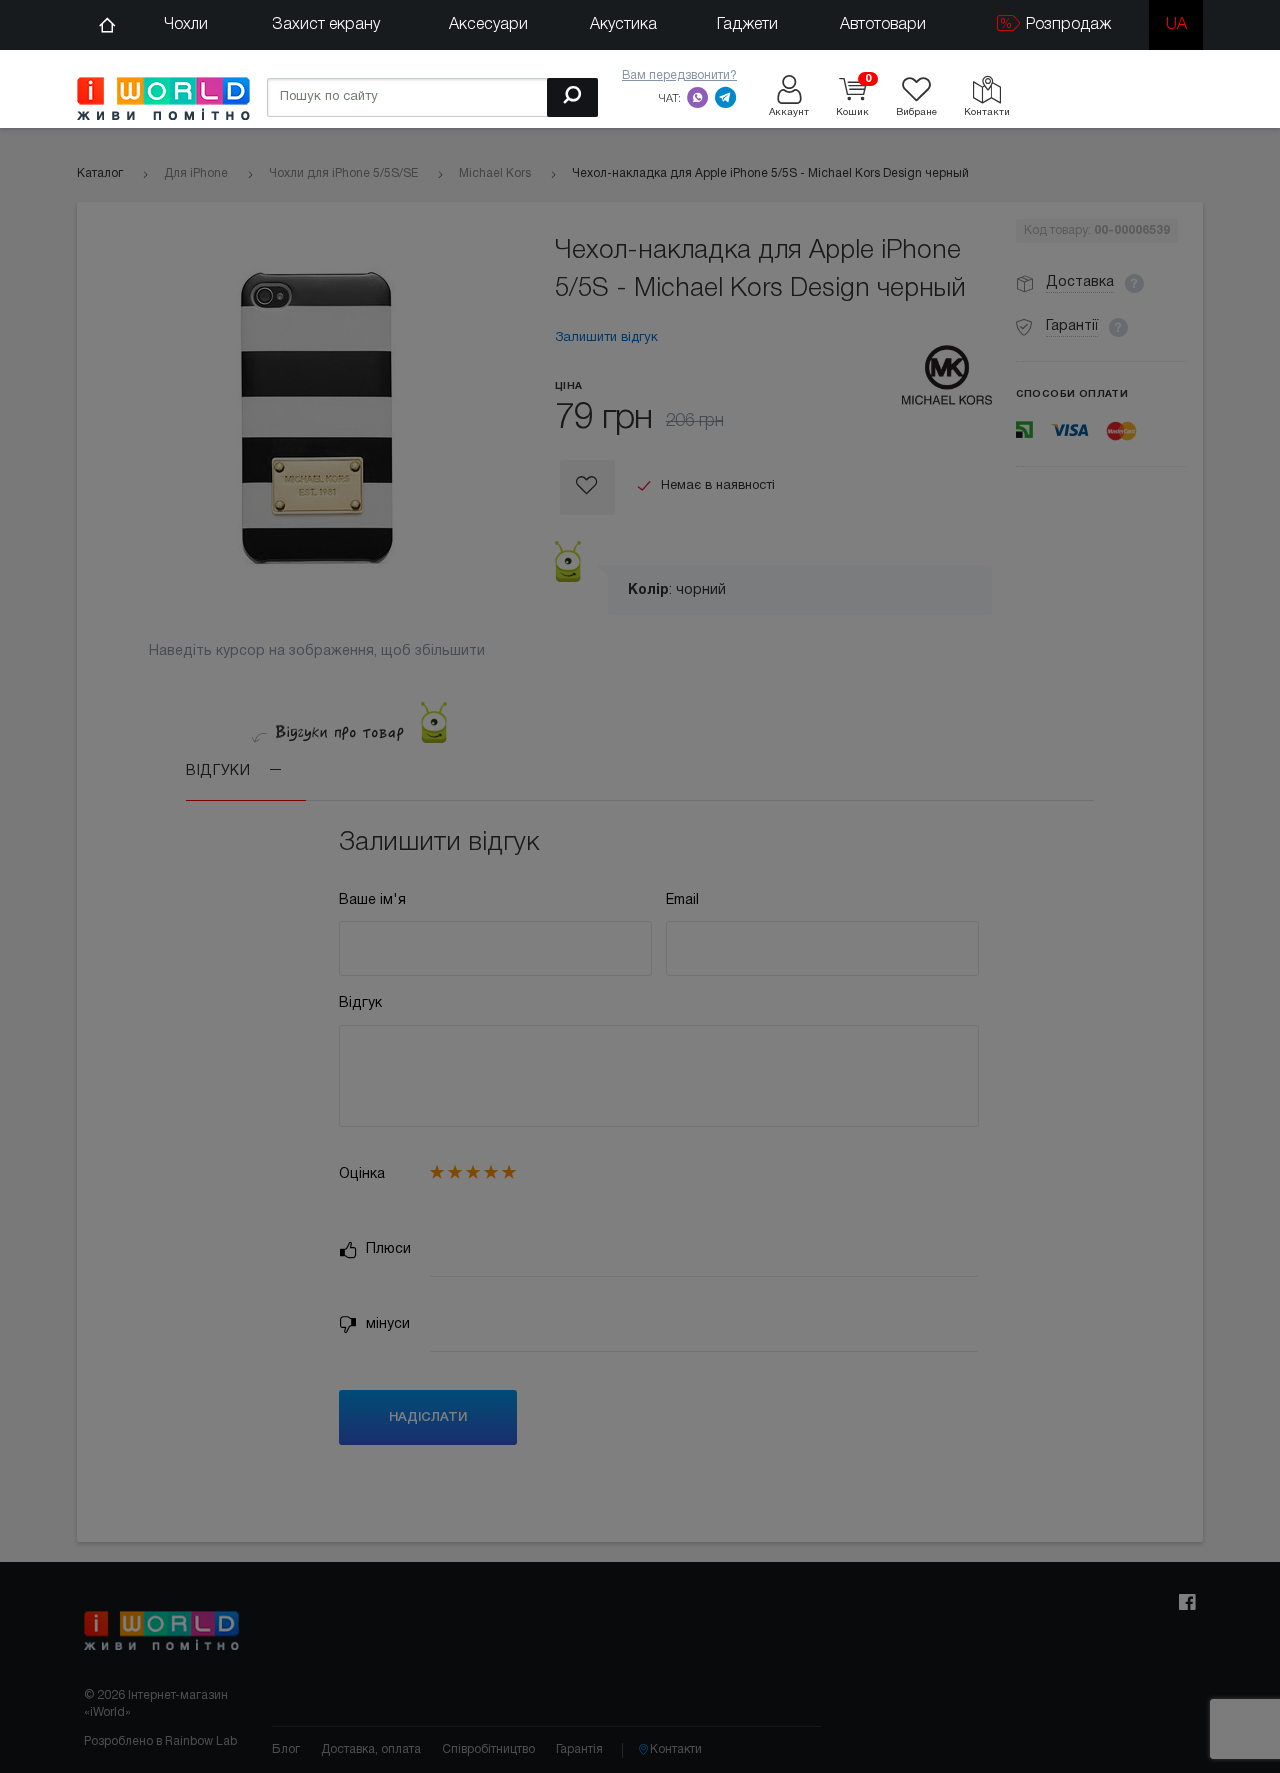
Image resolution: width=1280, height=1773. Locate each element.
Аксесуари (488, 25)
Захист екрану (326, 25)
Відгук (360, 1003)
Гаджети (747, 25)
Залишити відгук (606, 338)
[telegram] (726, 97)
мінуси (386, 1324)
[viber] (698, 97)
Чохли (186, 25)
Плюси (386, 1249)
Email (682, 900)
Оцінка (362, 1174)
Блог (286, 1749)
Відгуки (220, 771)
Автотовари (883, 25)
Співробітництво (488, 1749)
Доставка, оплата (371, 1749)
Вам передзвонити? (679, 75)
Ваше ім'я (372, 900)
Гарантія (579, 1749)
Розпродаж (1066, 25)
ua (1176, 25)
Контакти (676, 1749)
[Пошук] (572, 97)
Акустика (623, 25)
